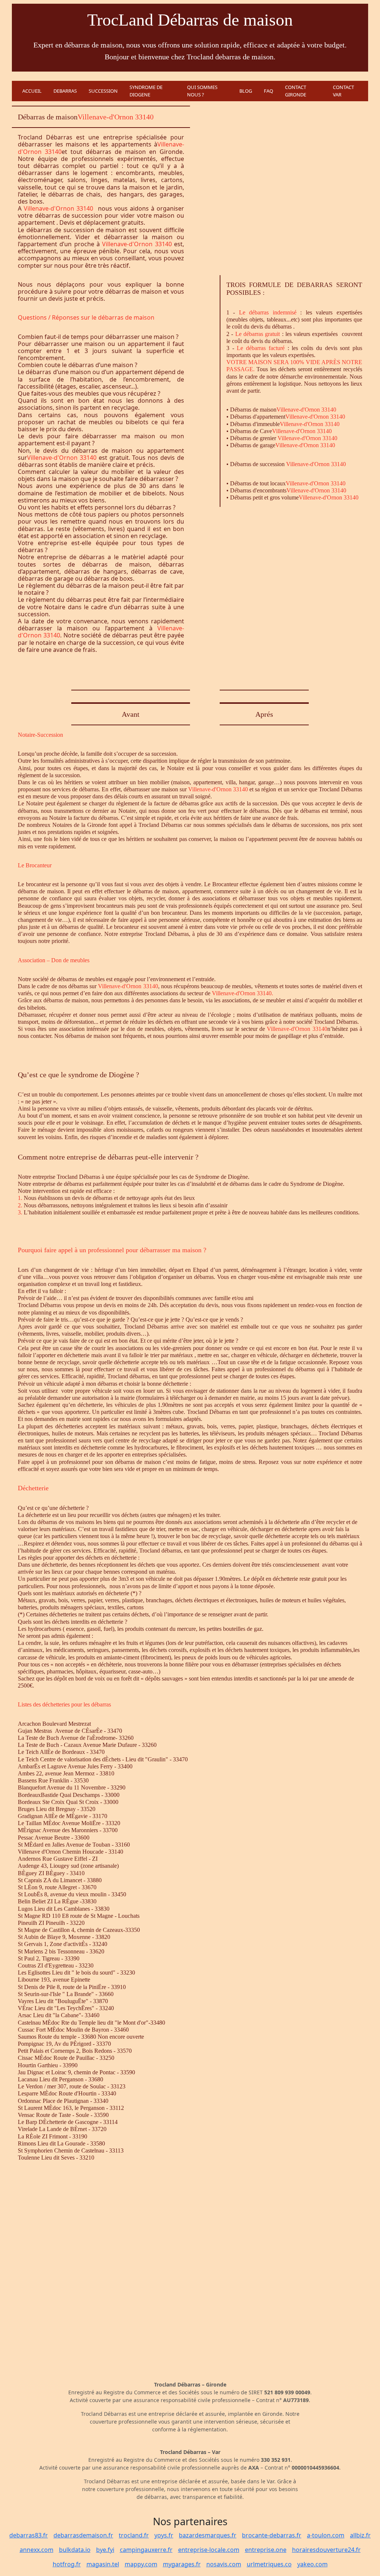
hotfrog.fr (67, 2564)
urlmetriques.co (269, 2564)
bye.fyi (105, 2550)
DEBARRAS (65, 91)
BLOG (246, 91)
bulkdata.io (75, 2550)
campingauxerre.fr (146, 2550)
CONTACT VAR (343, 91)
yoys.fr (164, 2535)
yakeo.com (312, 2564)
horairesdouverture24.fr (326, 2550)
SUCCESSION (103, 91)
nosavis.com (224, 2564)
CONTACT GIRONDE (296, 91)
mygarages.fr (182, 2564)
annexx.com (37, 2550)
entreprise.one (266, 2550)
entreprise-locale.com (209, 2550)
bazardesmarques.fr (208, 2535)
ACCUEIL (32, 91)
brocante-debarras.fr (272, 2535)
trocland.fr (134, 2535)
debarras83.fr (29, 2535)
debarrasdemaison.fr (83, 2535)
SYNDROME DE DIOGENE (146, 91)
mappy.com (141, 2564)
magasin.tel (103, 2564)
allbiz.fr (360, 2535)
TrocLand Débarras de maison (190, 20)
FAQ (268, 91)
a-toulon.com (326, 2535)
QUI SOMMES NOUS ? (202, 91)
